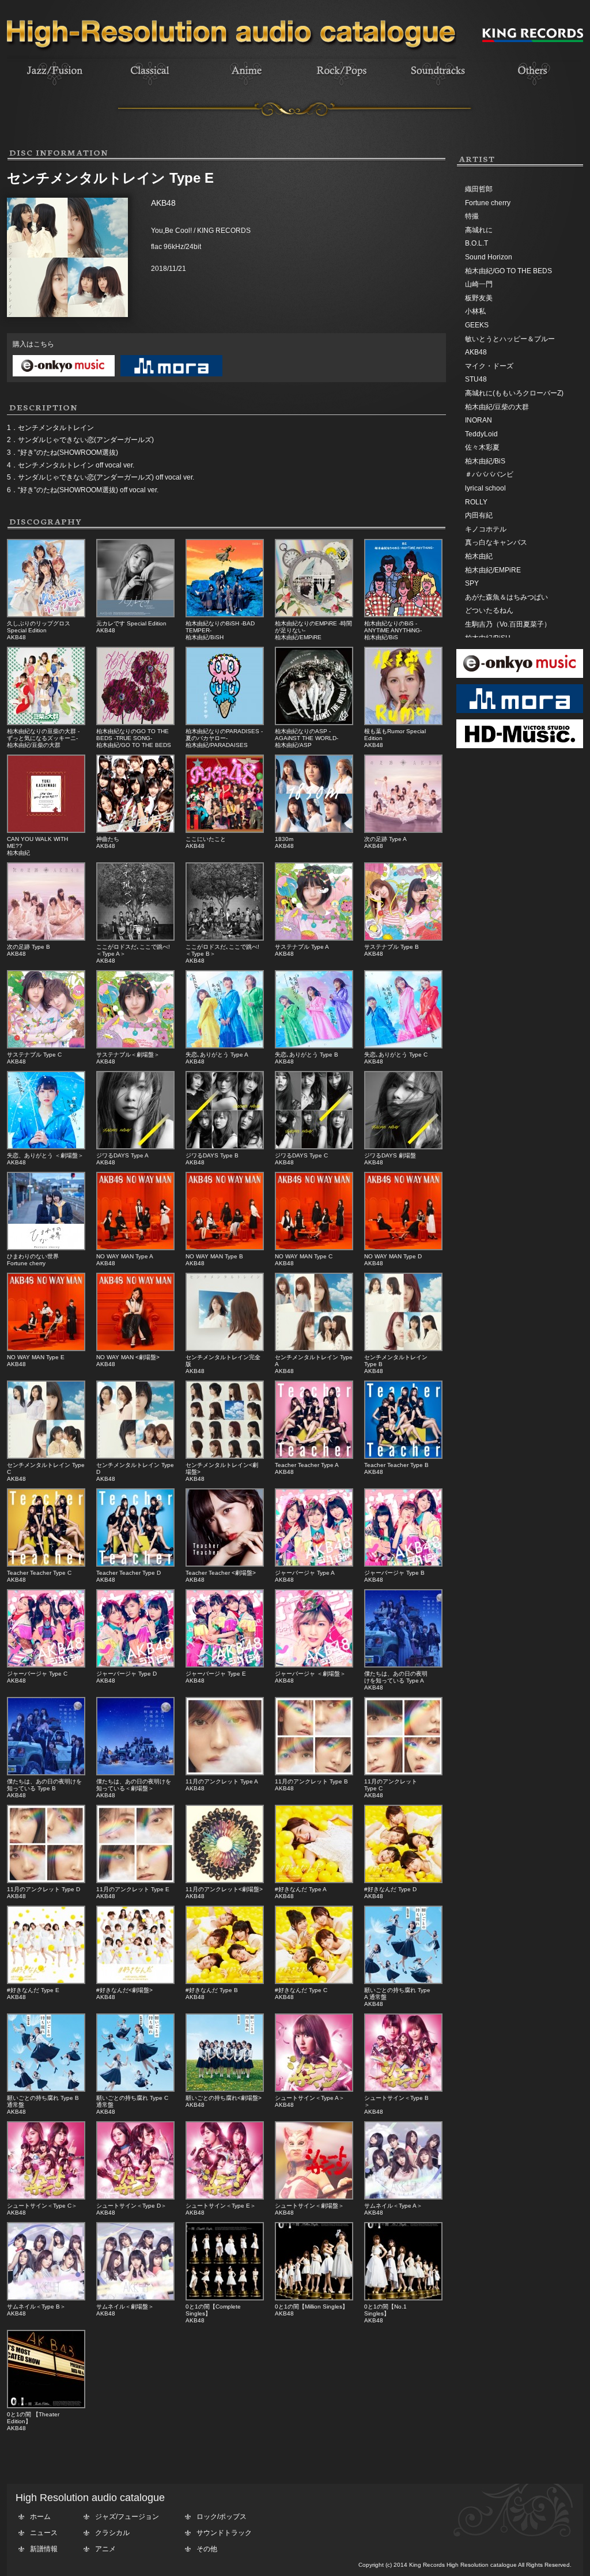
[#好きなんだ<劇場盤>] (135, 1982)
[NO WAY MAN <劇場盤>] (135, 1349)
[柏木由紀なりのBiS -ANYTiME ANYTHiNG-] (403, 615)
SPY (472, 583)
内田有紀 (479, 515)
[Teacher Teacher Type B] (403, 1457)
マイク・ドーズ (489, 366)
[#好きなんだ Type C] (314, 1982)
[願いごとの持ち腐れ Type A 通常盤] (403, 1982)
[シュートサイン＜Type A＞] (314, 2090)
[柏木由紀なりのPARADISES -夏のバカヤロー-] (225, 723)
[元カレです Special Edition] (135, 615)
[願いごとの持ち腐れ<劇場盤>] (225, 2090)
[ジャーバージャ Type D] (135, 1665)
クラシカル (112, 2533)
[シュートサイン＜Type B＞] (403, 2090)
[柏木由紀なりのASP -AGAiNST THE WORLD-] (314, 723)
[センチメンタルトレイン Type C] (46, 1457)
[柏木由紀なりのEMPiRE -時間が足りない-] (314, 615)
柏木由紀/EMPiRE (493, 570)
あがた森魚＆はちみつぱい (506, 597)
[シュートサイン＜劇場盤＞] (314, 2197)
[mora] (169, 377)
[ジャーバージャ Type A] (314, 1564)
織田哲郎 (479, 189)
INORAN (479, 420)
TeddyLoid (481, 434)
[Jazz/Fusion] (55, 87)
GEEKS (477, 325)
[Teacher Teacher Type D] (135, 1564)
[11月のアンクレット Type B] (314, 1773)
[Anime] (246, 87)
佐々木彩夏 (482, 447)
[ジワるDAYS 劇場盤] (403, 1147)
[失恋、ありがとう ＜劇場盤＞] (46, 1147)
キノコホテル (486, 529)
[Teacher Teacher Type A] (314, 1457)
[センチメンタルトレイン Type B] (403, 1349)
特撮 (472, 216)
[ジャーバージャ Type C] (46, 1665)
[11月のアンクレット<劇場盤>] (225, 1881)
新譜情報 (44, 2549)
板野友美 (479, 298)
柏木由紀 (479, 556)
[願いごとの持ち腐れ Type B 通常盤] (46, 2090)
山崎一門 (479, 284)
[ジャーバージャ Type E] (225, 1665)
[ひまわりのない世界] (46, 1248)
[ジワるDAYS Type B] (225, 1147)
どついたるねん (489, 610)
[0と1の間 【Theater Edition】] (46, 2406)
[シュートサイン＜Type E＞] (225, 2197)
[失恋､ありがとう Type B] (314, 1046)
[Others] (533, 87)
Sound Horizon (489, 257)
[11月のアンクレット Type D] (46, 1881)
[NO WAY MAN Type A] (135, 1248)
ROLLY (476, 502)
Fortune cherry (488, 203)
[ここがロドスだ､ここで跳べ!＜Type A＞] (135, 938)
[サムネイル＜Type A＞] (403, 2197)
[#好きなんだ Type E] (46, 1982)
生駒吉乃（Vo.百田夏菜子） (508, 624)
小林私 (475, 311)
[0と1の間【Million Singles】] (314, 2298)
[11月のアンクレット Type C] (403, 1773)
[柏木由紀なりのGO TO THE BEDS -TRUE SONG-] (135, 723)
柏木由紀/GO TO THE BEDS (508, 271)
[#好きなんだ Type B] (225, 1982)
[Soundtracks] (437, 87)
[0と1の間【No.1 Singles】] (403, 2298)
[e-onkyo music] (61, 377)
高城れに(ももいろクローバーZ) (514, 393)
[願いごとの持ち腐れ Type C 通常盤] (135, 2090)
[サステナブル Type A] (314, 938)
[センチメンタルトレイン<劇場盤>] (225, 1457)
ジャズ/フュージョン (127, 2517)
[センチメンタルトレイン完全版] (225, 1349)
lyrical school (485, 488)
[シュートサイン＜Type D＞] (135, 2197)
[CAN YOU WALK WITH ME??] (46, 831)
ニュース (44, 2533)
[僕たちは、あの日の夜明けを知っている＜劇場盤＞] (135, 1773)
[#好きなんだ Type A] (314, 1881)
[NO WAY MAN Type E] (46, 1349)
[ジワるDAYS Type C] (314, 1147)
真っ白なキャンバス (496, 542)
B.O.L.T (476, 243)
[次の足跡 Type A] (403, 831)
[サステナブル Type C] (46, 1046)
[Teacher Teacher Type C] (46, 1564)
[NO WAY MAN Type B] (225, 1248)
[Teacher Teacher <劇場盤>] (225, 1564)
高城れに (479, 230)
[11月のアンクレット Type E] (135, 1881)
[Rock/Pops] (342, 87)
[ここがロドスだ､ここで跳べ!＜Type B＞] (225, 938)
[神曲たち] (135, 831)
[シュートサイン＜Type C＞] (46, 2197)
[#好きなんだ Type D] (403, 1881)
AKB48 (476, 352)
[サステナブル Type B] (403, 938)
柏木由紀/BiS (485, 461)
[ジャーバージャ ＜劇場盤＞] (314, 1665)
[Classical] (150, 87)
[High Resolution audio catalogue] (232, 56)
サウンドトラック (224, 2533)
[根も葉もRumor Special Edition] (403, 723)
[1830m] (314, 831)
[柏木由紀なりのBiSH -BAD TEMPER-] (225, 615)
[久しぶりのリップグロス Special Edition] (46, 615)
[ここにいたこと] (225, 831)
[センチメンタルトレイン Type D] (135, 1457)
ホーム (40, 2517)
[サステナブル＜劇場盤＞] (135, 1046)
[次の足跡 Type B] (46, 938)
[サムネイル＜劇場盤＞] (135, 2298)
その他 (207, 2549)
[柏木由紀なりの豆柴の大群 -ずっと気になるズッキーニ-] (46, 723)
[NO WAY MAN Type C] (314, 1248)
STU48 (476, 379)
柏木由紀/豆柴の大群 (497, 407)
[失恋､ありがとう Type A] (225, 1046)
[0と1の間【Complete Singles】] (225, 2298)
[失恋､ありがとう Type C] (403, 1046)
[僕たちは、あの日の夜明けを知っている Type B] (46, 1773)
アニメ (105, 2549)
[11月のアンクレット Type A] (225, 1773)
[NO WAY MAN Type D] (403, 1248)
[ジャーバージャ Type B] (403, 1564)
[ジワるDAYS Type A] (135, 1147)
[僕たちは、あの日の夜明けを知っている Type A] (403, 1665)
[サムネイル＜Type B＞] (46, 2298)
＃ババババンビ (489, 474)
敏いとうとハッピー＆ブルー (510, 339)
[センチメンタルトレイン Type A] (314, 1349)
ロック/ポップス (222, 2517)
